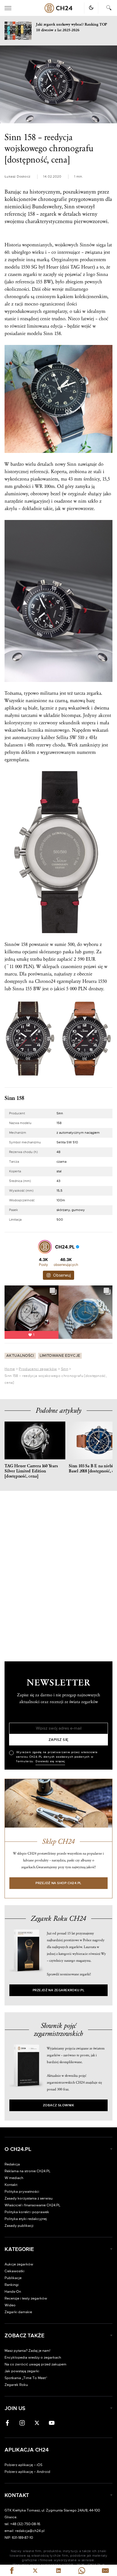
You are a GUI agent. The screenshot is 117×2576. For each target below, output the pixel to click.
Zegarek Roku (16, 2385)
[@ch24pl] (45, 1247)
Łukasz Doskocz (17, 177)
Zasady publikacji (19, 2226)
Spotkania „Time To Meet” (26, 2378)
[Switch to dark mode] (91, 8)
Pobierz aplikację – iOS (23, 2465)
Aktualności (20, 1356)
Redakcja (12, 2164)
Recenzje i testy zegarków (26, 2298)
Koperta (59, 472)
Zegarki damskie (18, 2312)
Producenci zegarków (38, 1369)
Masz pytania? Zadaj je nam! (27, 2351)
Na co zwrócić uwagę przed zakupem (35, 2364)
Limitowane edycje (60, 1356)
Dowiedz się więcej (50, 1761)
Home (10, 1369)
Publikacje (13, 2278)
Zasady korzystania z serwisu (29, 2198)
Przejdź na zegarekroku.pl (59, 1990)
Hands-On (13, 2292)
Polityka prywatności (22, 2192)
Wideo (10, 2305)
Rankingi (12, 2285)
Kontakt (11, 2185)
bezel (56, 494)
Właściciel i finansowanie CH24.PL (33, 2205)
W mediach (14, 2178)
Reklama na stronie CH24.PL (28, 2171)
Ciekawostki (14, 2271)
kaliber (48, 737)
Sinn (65, 1369)
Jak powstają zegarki (22, 2371)
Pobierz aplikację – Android (27, 2472)
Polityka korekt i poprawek (27, 2212)
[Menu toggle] (8, 8)
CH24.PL (58, 8)
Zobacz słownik (58, 2105)
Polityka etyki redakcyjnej (26, 2219)
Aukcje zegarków (19, 2264)
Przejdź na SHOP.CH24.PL (58, 1883)
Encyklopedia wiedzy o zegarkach (33, 2357)
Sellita (62, 737)
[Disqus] (58, 1571)
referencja (25, 282)
